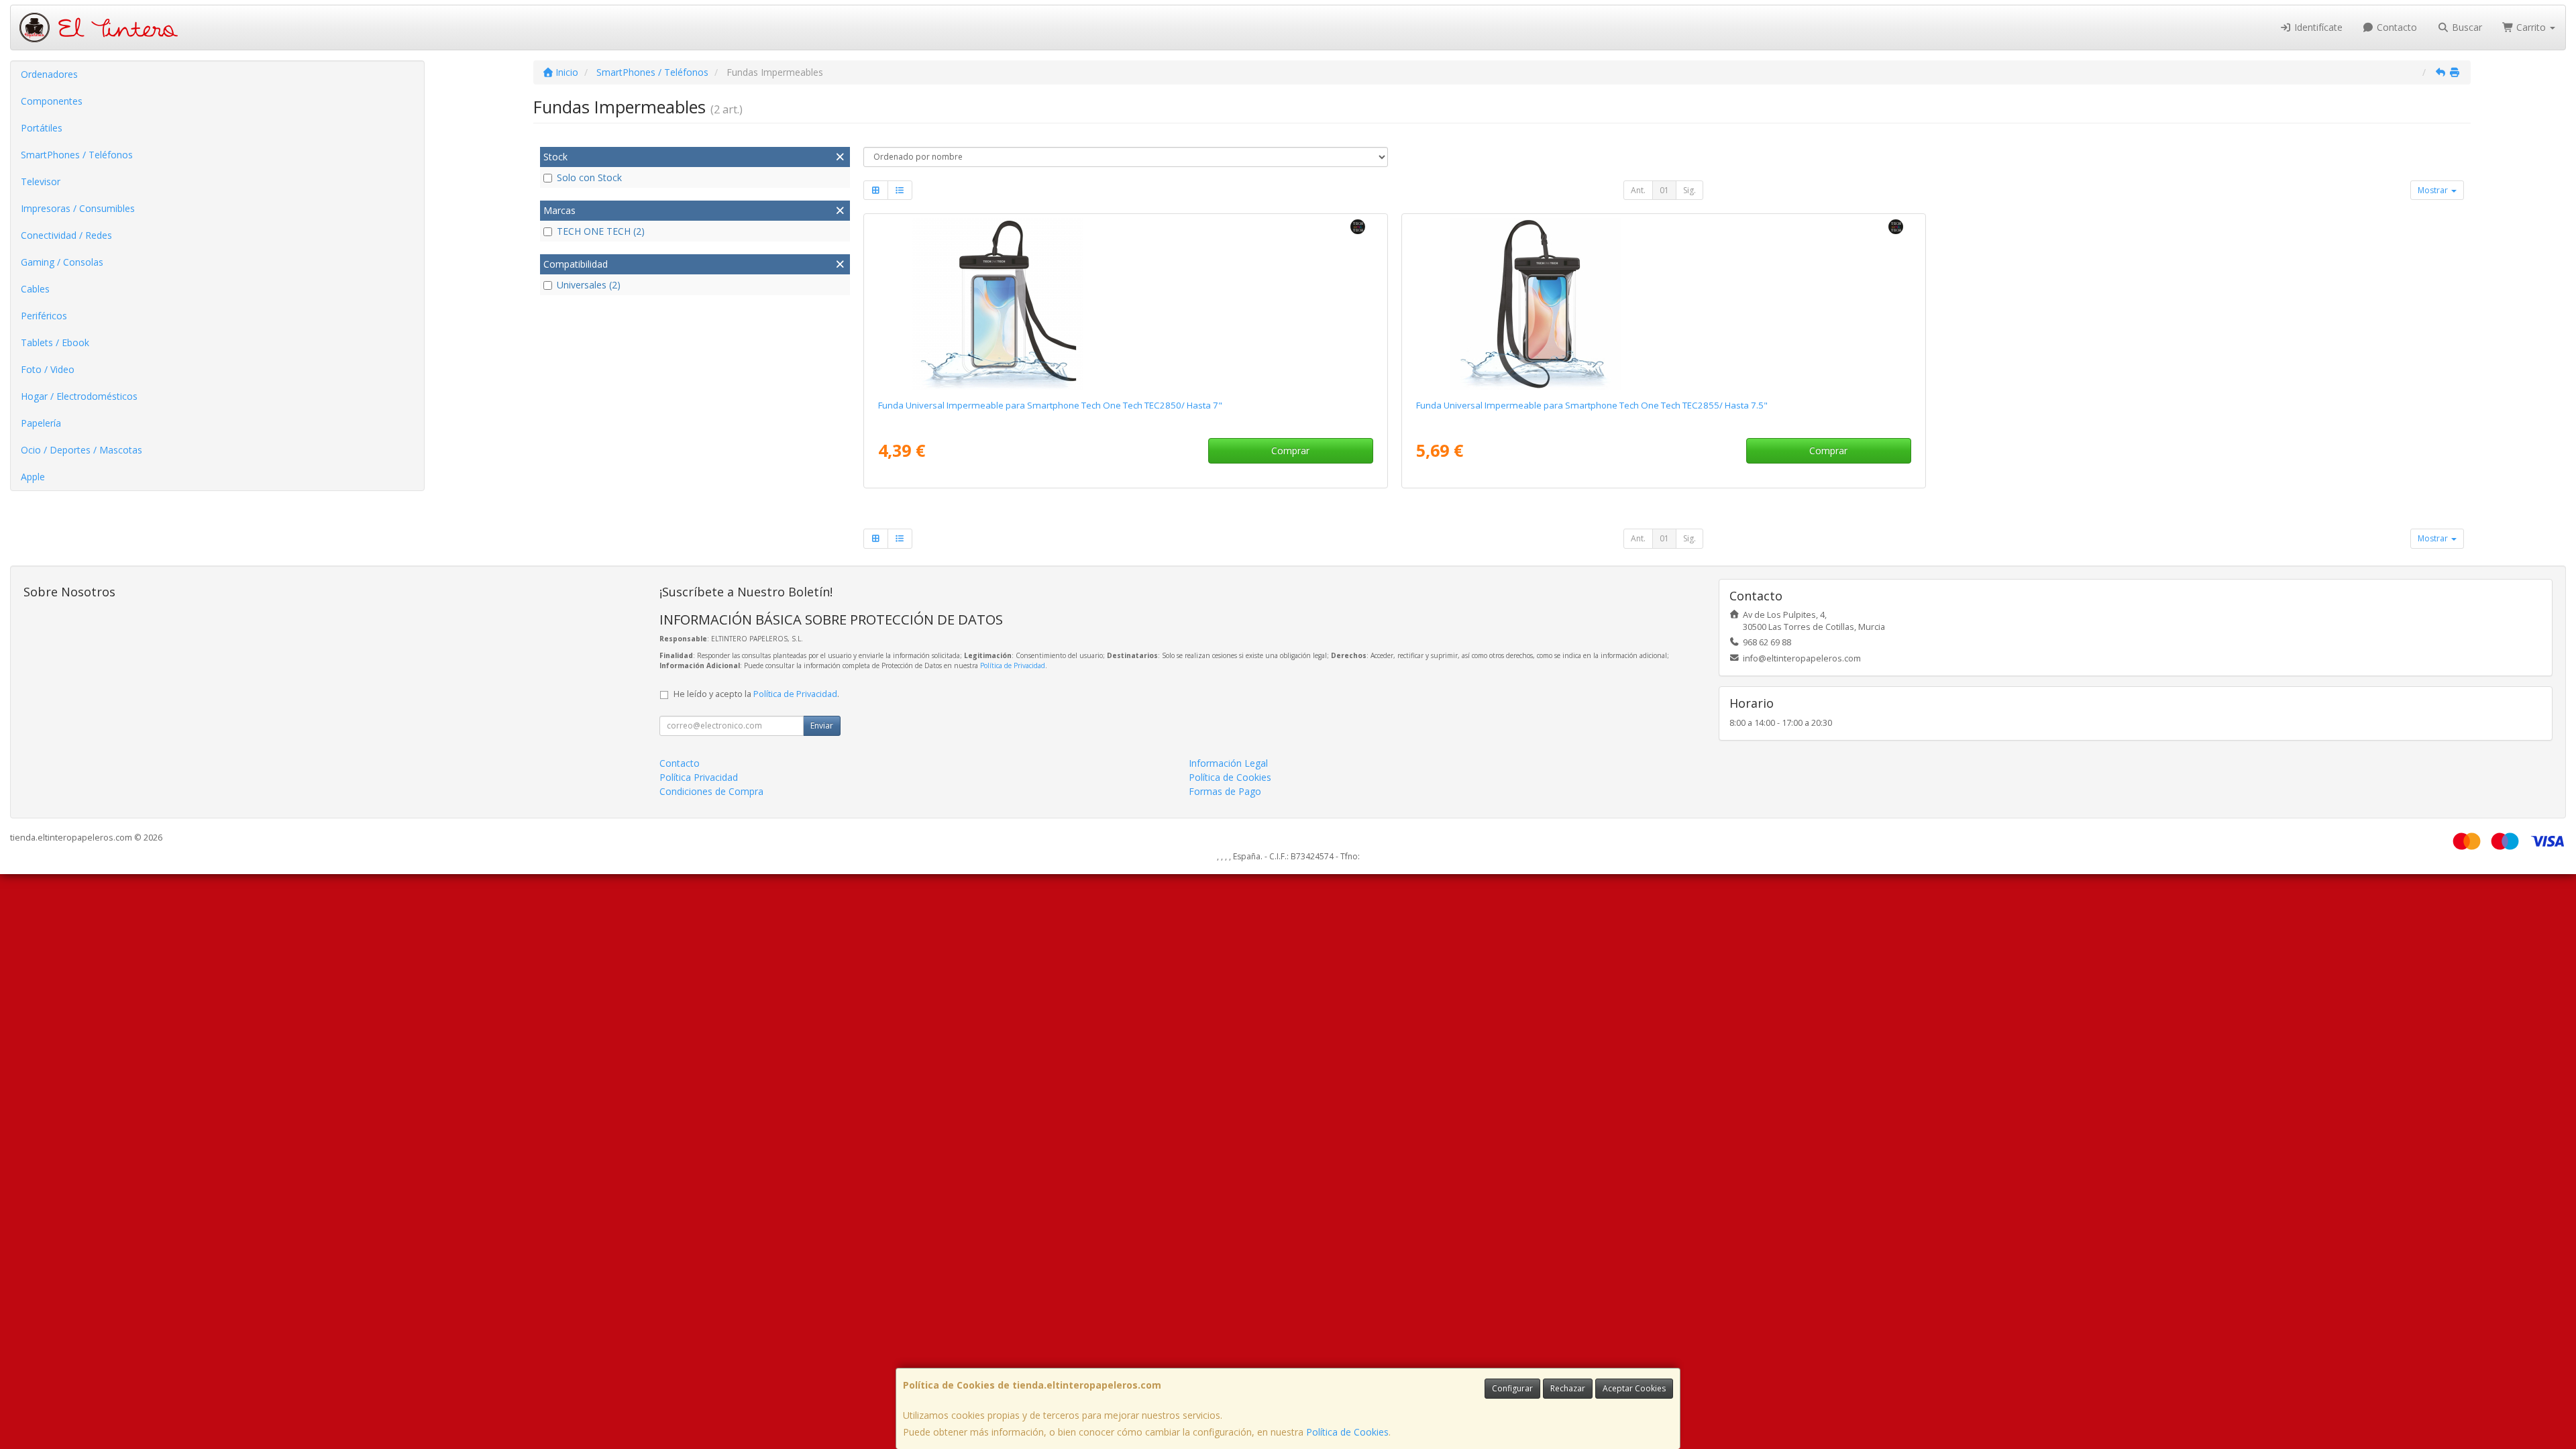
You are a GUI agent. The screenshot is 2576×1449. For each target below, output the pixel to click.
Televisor (41, 181)
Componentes (52, 101)
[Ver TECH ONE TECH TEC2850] (1125, 304)
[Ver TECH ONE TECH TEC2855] (1663, 304)
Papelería (41, 423)
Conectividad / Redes (66, 235)
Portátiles (42, 128)
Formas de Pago (1225, 791)
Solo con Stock (589, 177)
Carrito (2531, 27)
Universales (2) (589, 285)
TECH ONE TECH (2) (601, 231)
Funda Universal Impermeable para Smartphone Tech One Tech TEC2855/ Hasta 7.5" (1592, 405)
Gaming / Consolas (62, 262)
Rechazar (1568, 1388)
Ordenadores (49, 74)
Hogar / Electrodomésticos (79, 396)
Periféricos (44, 316)
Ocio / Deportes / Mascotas (82, 450)
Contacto (2396, 27)
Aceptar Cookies (1634, 1388)
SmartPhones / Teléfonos (77, 155)
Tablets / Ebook (55, 342)
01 (1664, 190)
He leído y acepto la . (756, 694)
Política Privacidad (699, 777)
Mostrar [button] (2434, 190)
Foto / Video (48, 369)
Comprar (1290, 450)
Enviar (822, 726)
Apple (33, 477)
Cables (35, 289)
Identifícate (2317, 27)
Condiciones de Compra (711, 791)
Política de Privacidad (1013, 665)
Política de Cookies (1347, 1432)
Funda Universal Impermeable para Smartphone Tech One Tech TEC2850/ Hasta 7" (1050, 405)
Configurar (1512, 1388)
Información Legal (1228, 763)
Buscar (2466, 27)
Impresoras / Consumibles (78, 208)
